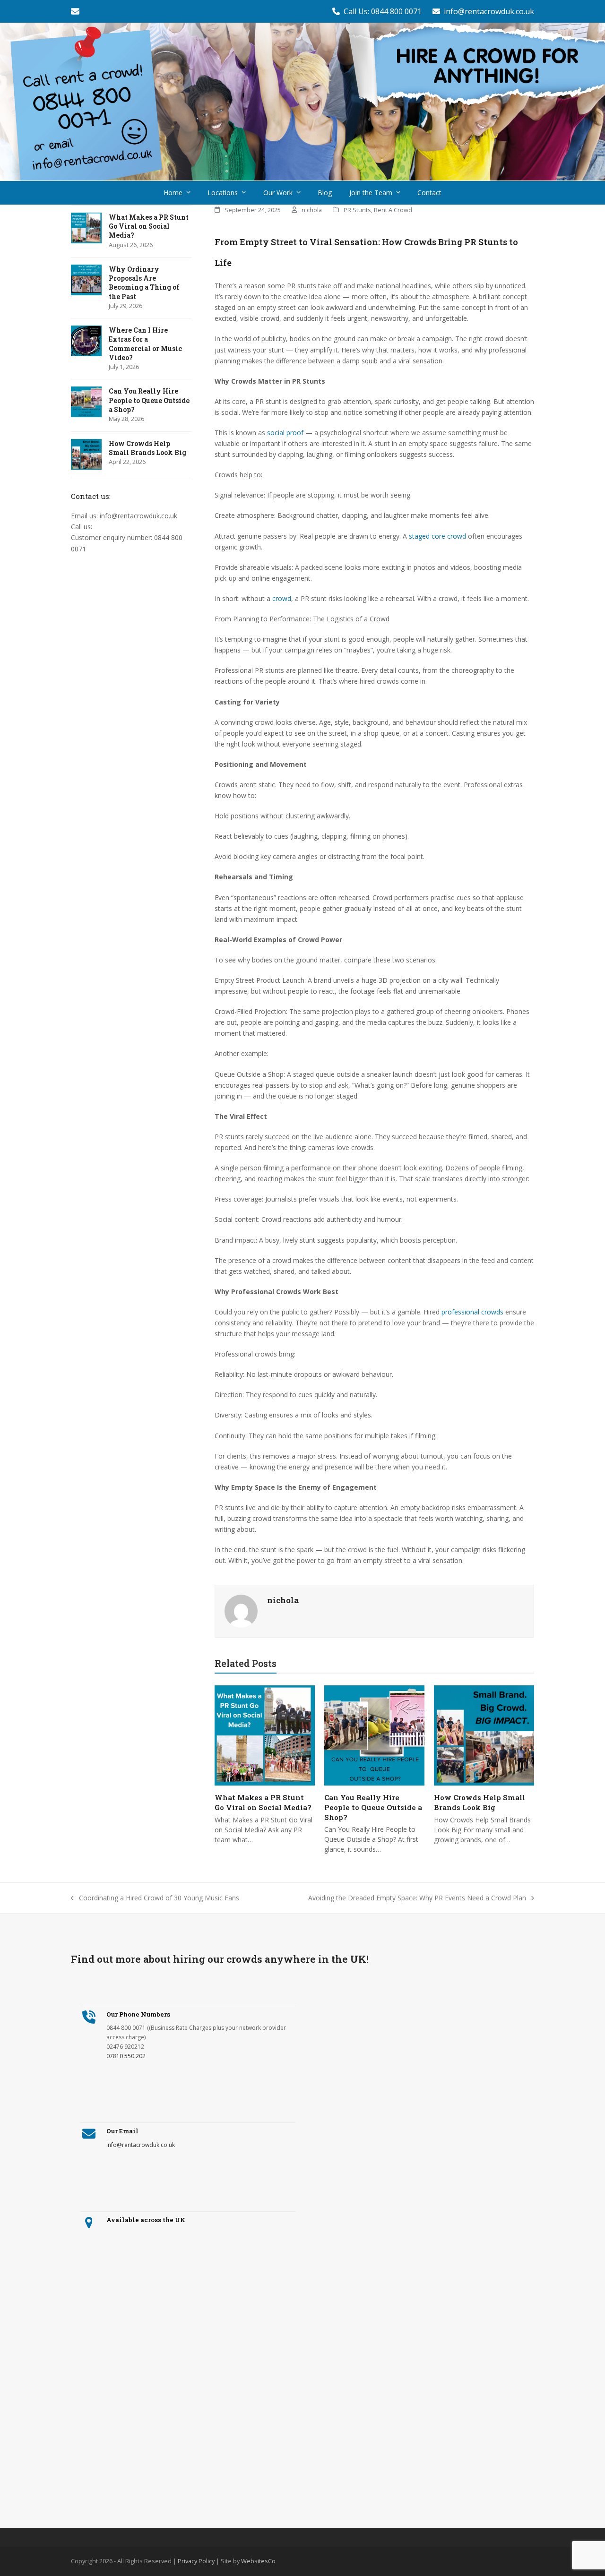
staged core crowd (437, 536)
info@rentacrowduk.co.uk (489, 11)
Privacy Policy (196, 2561)
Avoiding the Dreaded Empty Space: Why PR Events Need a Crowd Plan (417, 1898)
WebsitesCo (258, 2561)
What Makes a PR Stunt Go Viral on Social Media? (263, 1802)
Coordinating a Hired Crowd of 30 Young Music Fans (155, 1898)
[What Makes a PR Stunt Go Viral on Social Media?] (265, 1735)
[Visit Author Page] (241, 1610)
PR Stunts (357, 210)
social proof (285, 433)
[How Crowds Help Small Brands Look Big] (484, 1735)
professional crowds (472, 1312)
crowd (282, 598)
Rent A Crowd (393, 210)
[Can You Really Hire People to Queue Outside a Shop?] (374, 1735)
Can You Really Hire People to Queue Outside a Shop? (373, 1807)
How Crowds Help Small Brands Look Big (480, 1802)
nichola (312, 210)
